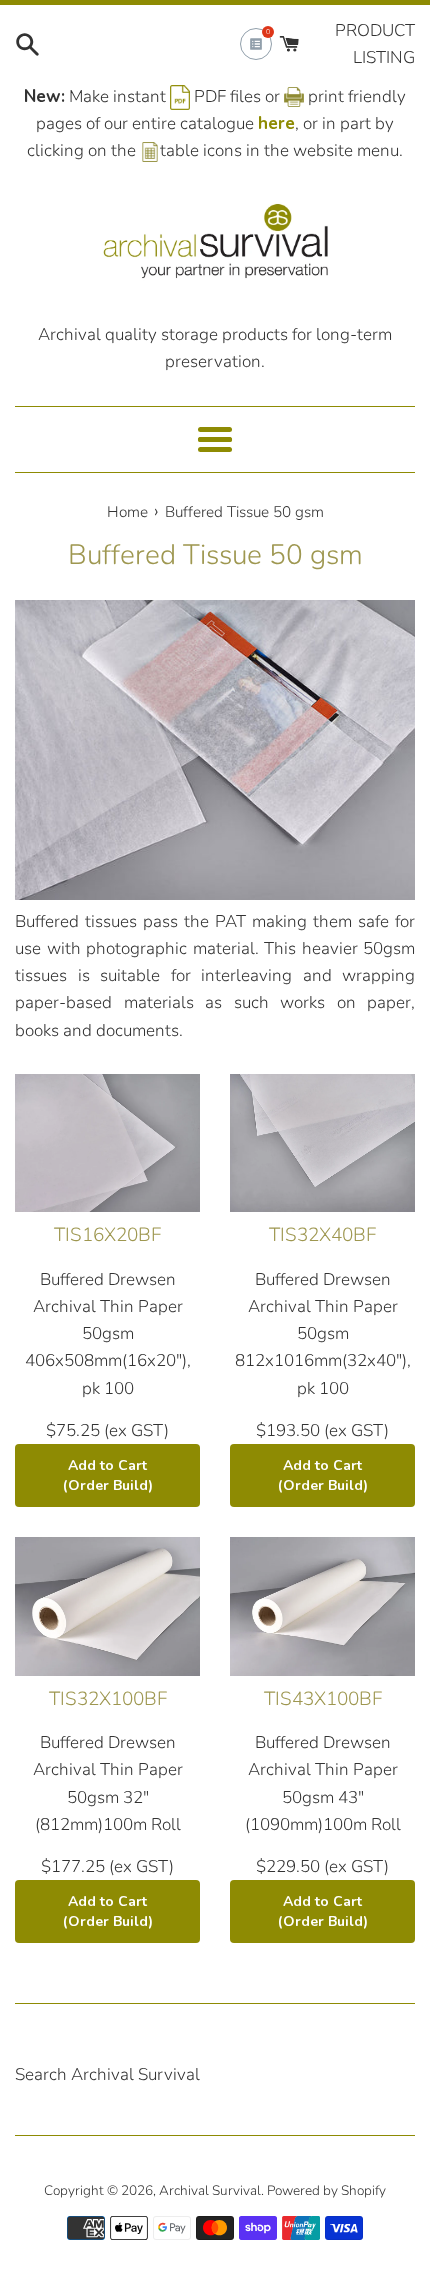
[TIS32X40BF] (322, 1143)
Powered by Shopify (326, 2190)
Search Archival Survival (107, 2074)
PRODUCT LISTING (375, 44)
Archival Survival (210, 2190)
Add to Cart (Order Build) (108, 1475)
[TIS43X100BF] (322, 1606)
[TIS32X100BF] (107, 1606)
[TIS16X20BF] (107, 1143)
